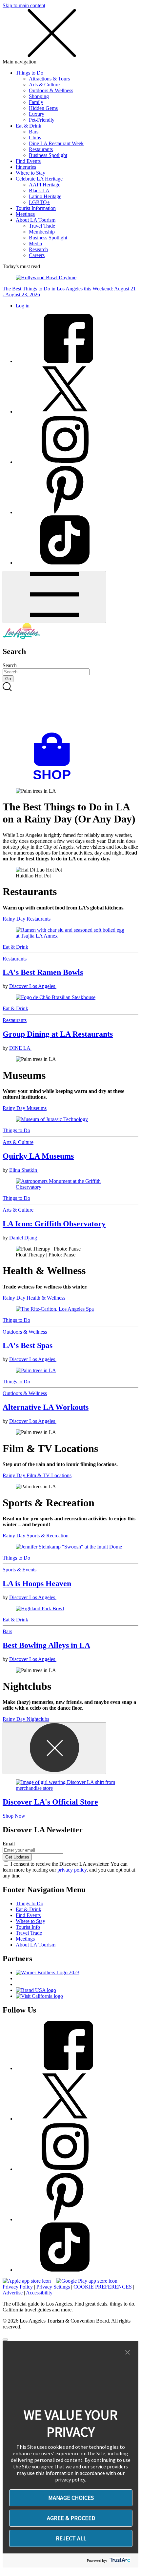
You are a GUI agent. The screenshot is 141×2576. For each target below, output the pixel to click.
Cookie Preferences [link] (103, 2287)
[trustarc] (119, 2560)
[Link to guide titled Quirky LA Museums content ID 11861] (70, 1119)
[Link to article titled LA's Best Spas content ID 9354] (70, 1309)
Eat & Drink (29, 126)
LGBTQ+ (39, 202)
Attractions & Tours (49, 79)
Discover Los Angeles (33, 986)
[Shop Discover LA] (54, 780)
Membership (42, 232)
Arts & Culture (44, 85)
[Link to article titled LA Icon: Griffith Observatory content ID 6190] (70, 1184)
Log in (23, 306)
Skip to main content (24, 5)
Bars (34, 132)
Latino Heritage (45, 196)
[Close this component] (54, 1748)
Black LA (39, 190)
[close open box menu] (52, 56)
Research (38, 249)
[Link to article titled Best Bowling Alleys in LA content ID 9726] (70, 1609)
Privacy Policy (18, 2287)
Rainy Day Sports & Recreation (36, 1536)
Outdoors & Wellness (51, 90)
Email (9, 1844)
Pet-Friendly (42, 120)
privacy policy (72, 1870)
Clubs (35, 138)
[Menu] (54, 597)
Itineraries (26, 167)
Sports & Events (20, 1570)
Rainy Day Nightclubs (26, 1719)
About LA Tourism (36, 220)
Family (36, 102)
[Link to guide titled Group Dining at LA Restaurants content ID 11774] (70, 997)
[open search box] (70, 707)
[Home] (21, 638)
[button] (128, 2353)
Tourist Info (28, 1927)
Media (35, 243)
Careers (37, 255)
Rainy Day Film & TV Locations (37, 1475)
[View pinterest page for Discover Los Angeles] (65, 512)
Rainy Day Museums (25, 1108)
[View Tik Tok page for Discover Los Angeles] (65, 563)
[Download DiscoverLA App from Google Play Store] (87, 2281)
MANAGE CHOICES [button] (71, 2498)
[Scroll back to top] (5, 2340)
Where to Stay (30, 173)
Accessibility (39, 2293)
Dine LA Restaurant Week (56, 143)
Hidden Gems (43, 108)
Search (10, 665)
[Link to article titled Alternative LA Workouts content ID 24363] (70, 1371)
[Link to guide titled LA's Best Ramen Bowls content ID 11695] (70, 933)
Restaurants (41, 149)
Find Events (28, 161)
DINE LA (20, 1048)
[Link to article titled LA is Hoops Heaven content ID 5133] (70, 1547)
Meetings (25, 214)
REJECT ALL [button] (71, 2538)
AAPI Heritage (45, 185)
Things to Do (30, 73)
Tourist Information (36, 208)
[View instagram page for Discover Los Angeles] (65, 462)
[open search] (70, 707)
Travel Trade (42, 226)
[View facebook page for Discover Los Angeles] (65, 361)
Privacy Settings (53, 2287)
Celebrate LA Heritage (39, 179)
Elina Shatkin (24, 1170)
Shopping (39, 96)
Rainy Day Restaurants (27, 919)
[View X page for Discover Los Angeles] (65, 412)
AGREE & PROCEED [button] (71, 2518)
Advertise (13, 2293)
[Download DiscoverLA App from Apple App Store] (27, 2281)
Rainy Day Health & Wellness (34, 1298)
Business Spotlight (48, 155)
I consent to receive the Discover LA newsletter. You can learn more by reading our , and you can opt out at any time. (69, 1870)
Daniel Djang (24, 1238)
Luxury (37, 114)
